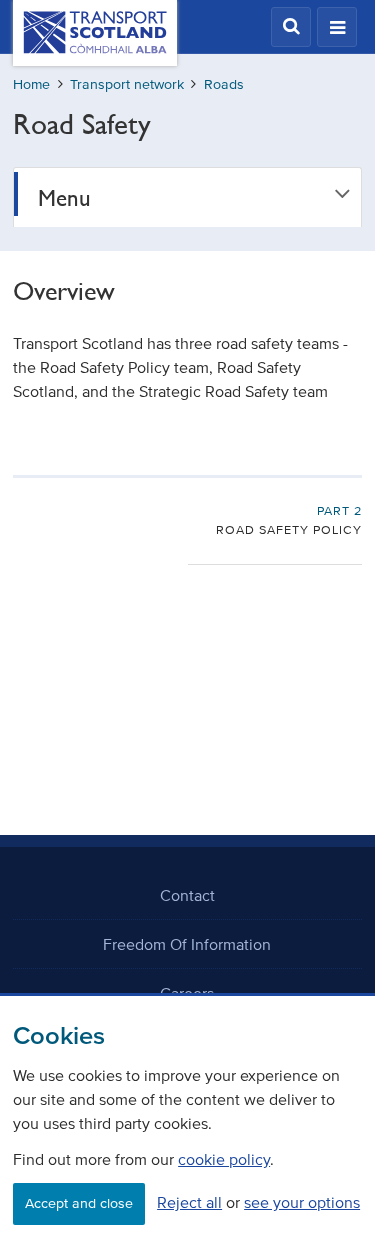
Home (31, 84)
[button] (291, 27)
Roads (224, 84)
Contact (187, 895)
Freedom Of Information (187, 944)
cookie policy (224, 1159)
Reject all (189, 1202)
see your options (302, 1202)
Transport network (127, 84)
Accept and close (79, 1203)
